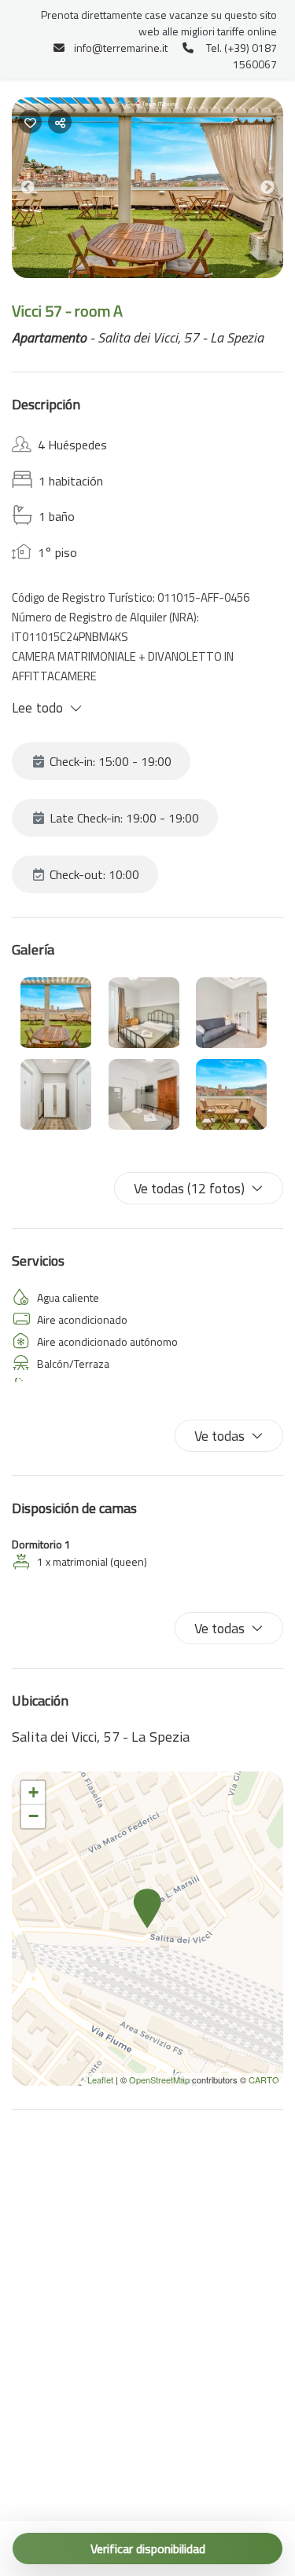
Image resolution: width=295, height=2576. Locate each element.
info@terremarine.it (121, 48)
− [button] (33, 1816)
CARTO (264, 2079)
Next (279, 191)
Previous (39, 191)
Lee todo (37, 708)
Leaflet (100, 2079)
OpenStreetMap (159, 2079)
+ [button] (33, 1792)
